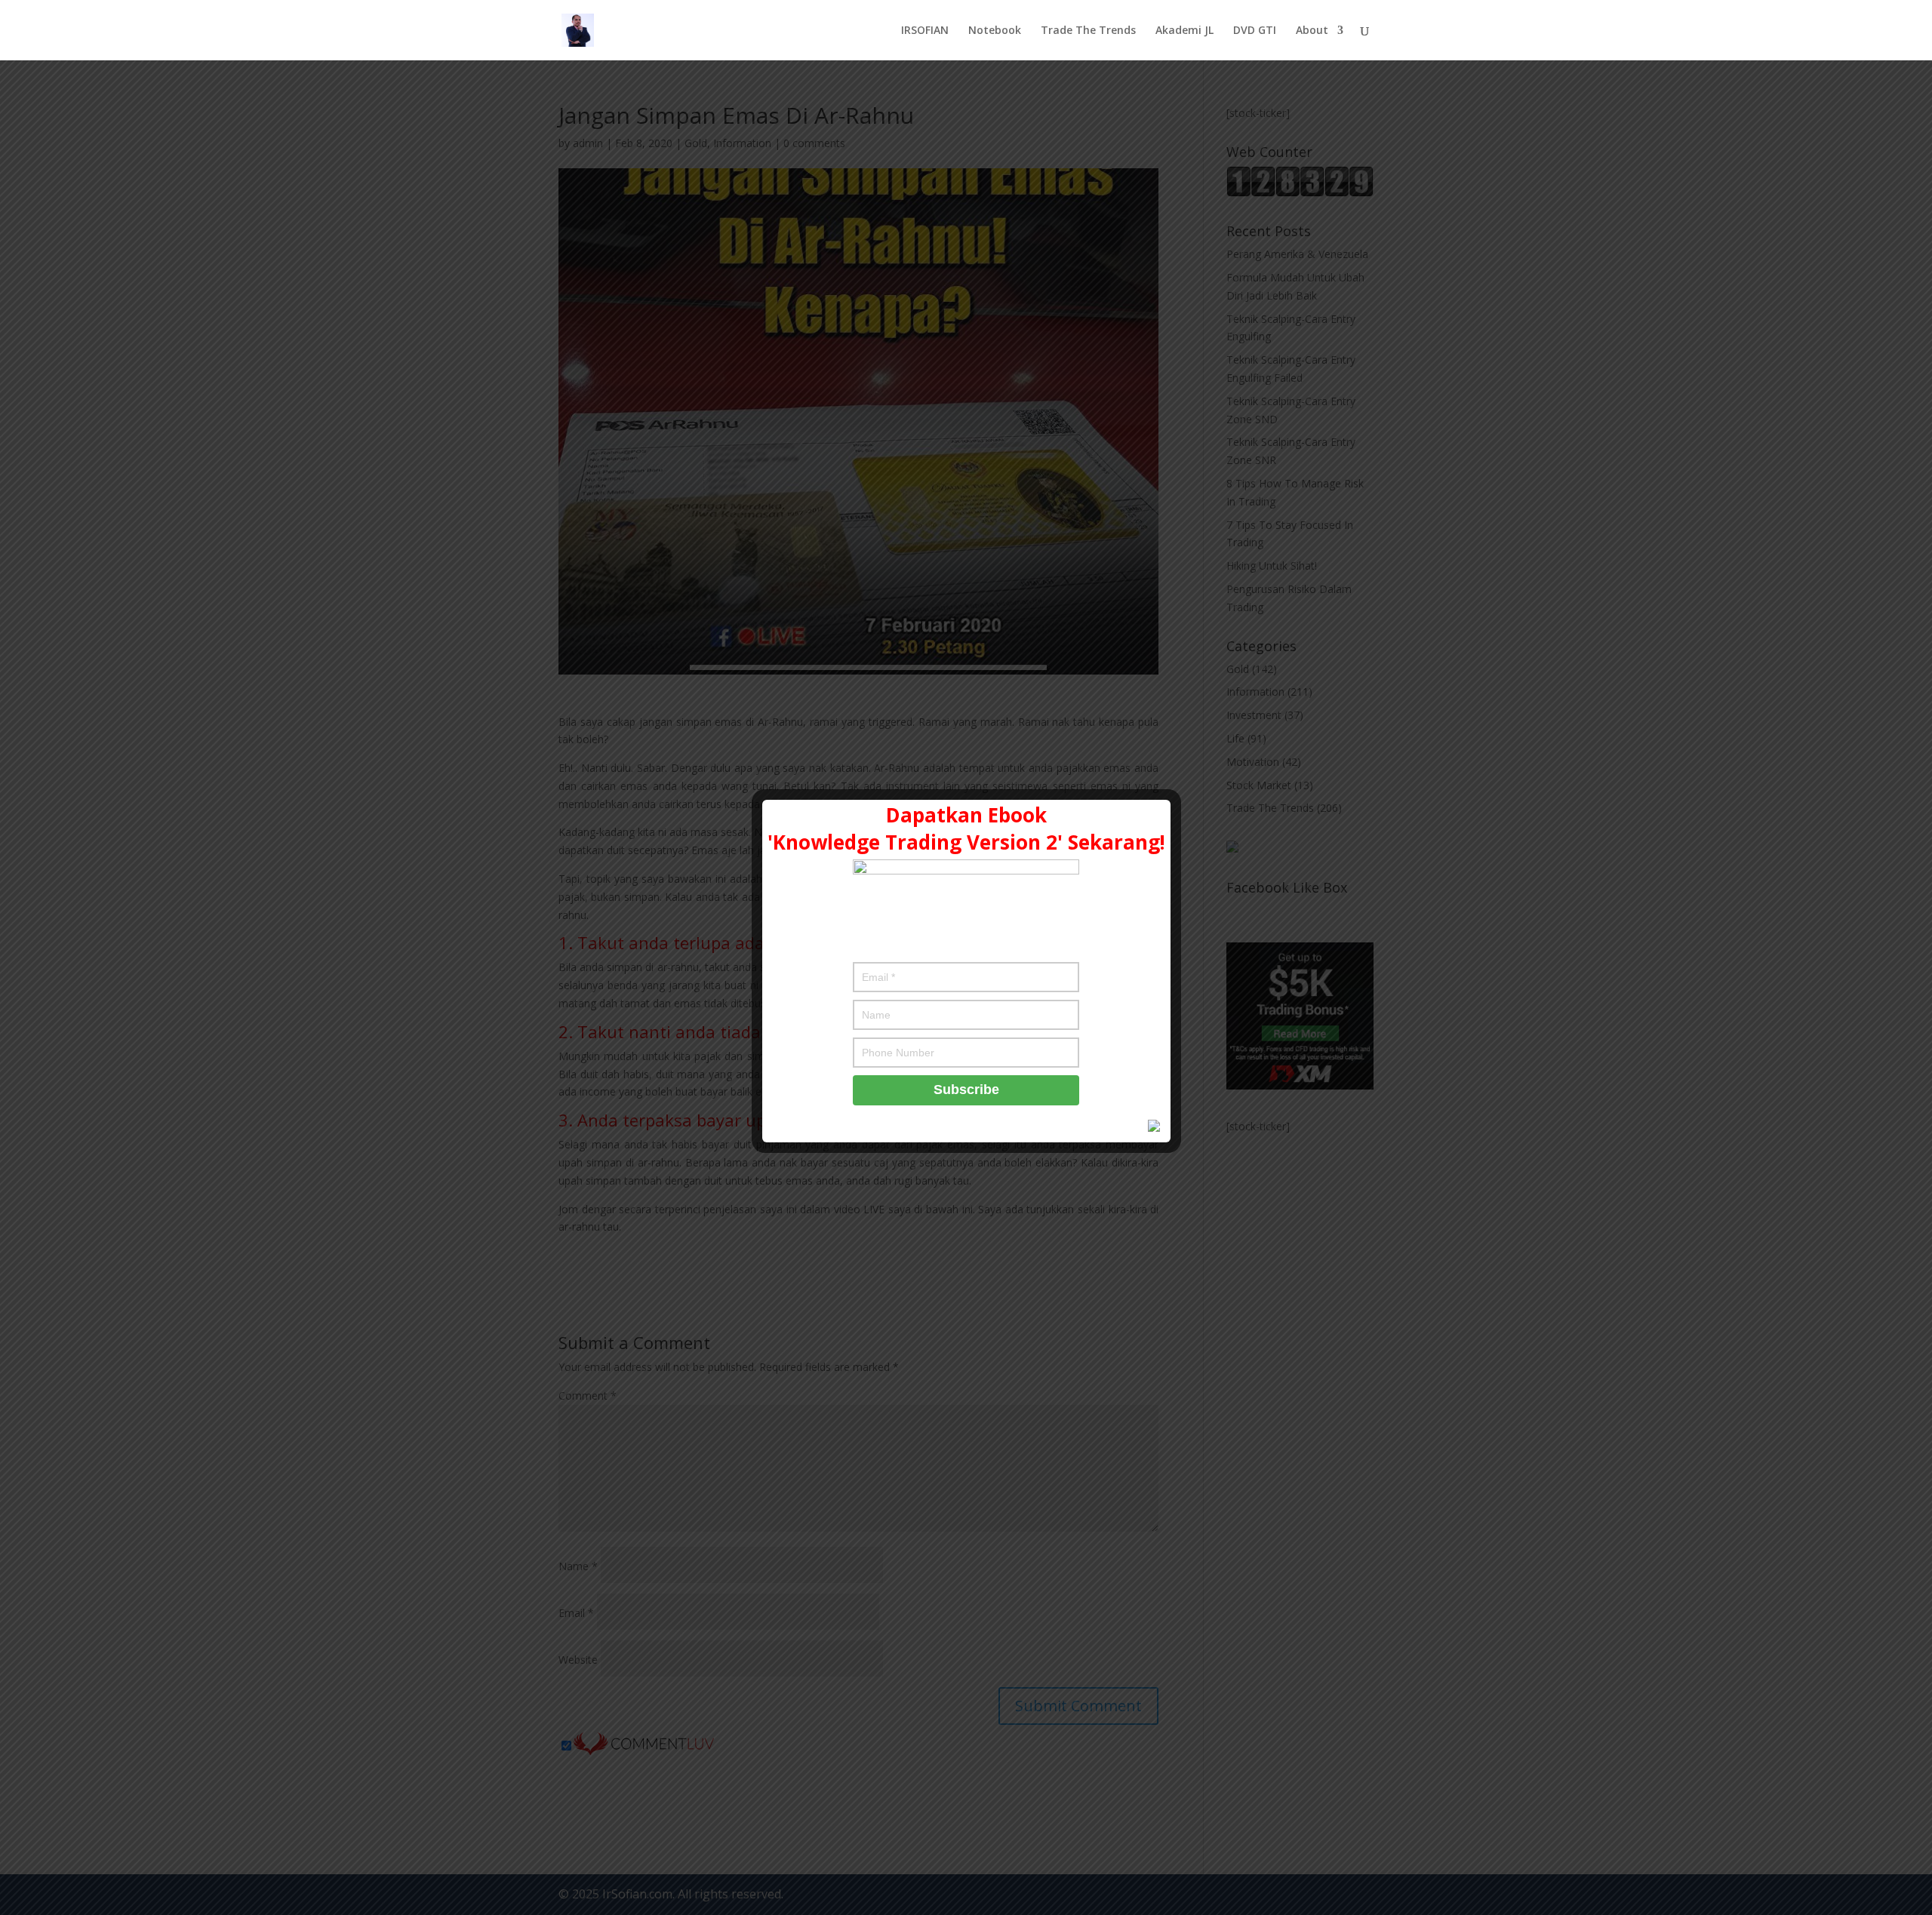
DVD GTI (1255, 31)
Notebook (995, 31)
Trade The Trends (1088, 31)
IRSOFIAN (925, 31)
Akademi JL (1184, 31)
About (1312, 31)
